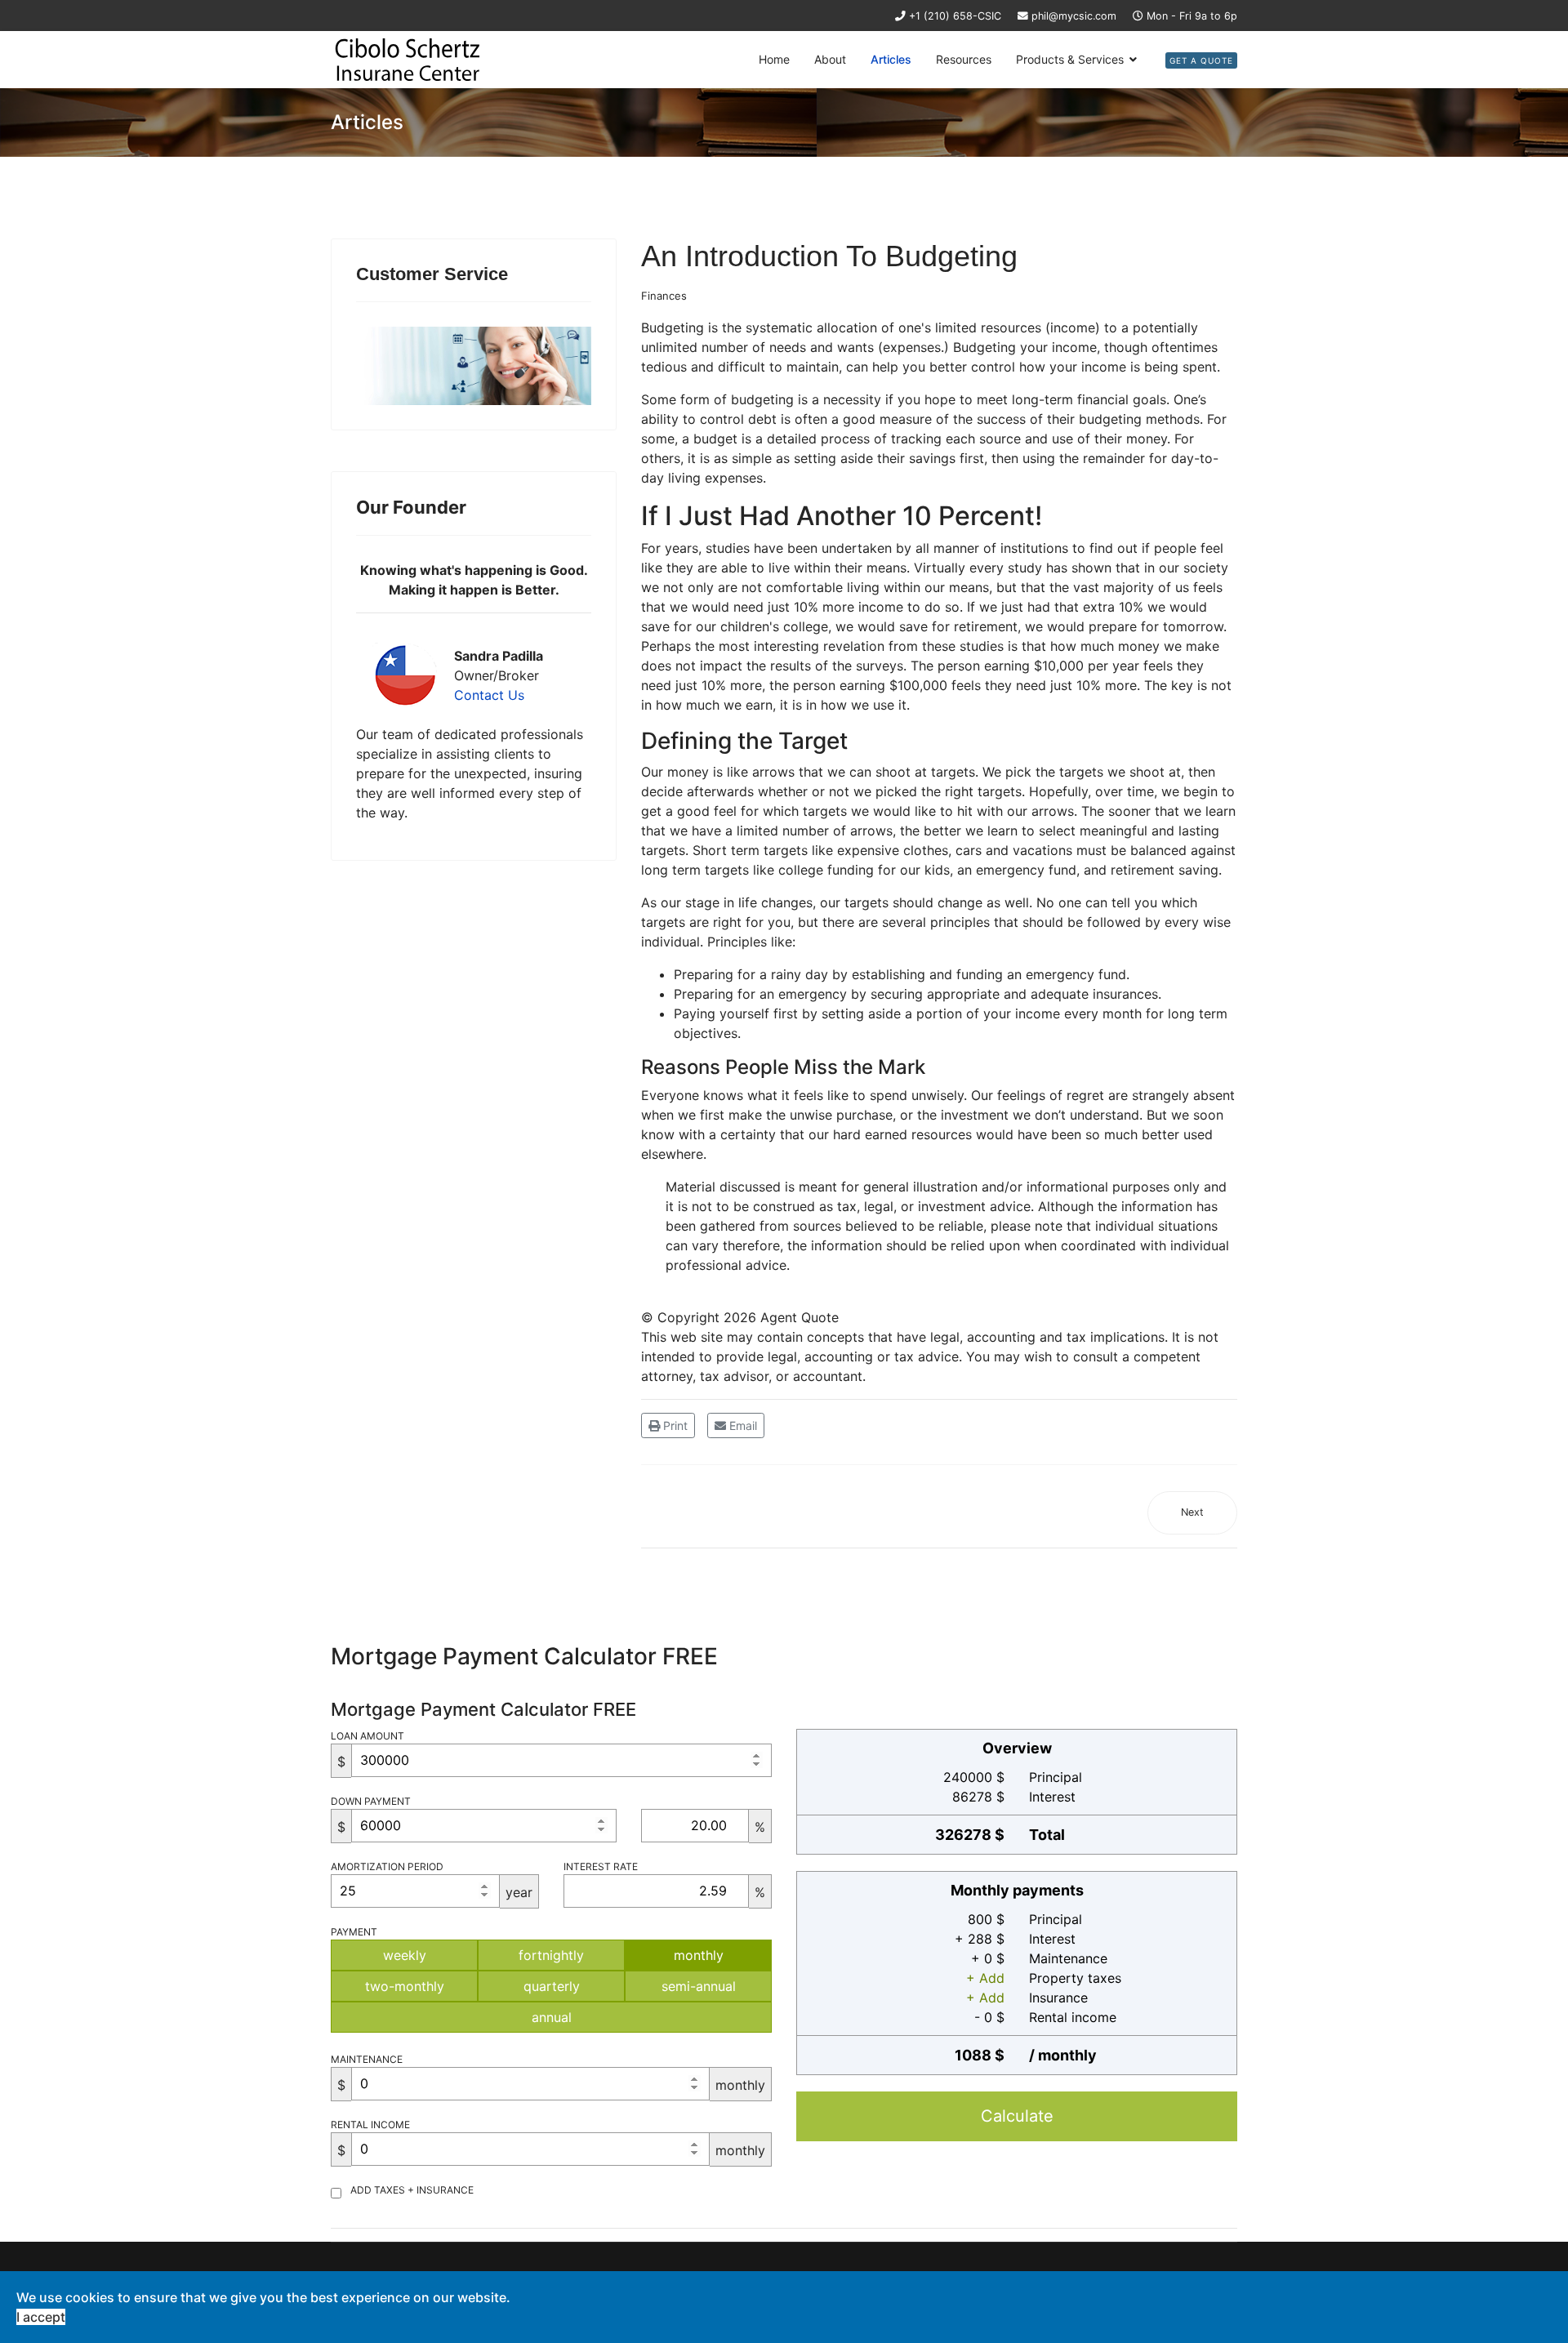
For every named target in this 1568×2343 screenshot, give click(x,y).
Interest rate (601, 1866)
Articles (891, 59)
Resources (964, 59)
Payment (354, 1932)
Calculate (1017, 2116)
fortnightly (551, 1955)
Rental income (370, 2125)
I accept (41, 2317)
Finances (664, 296)
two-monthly (405, 1986)
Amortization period (387, 1866)
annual (552, 2017)
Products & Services (1070, 59)
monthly (699, 1955)
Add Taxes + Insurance (412, 2190)
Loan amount (367, 1736)
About (830, 59)
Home (774, 59)
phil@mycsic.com (1074, 16)
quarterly (552, 1986)
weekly (405, 1955)
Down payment (371, 1801)
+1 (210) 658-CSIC (955, 16)
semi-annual (699, 1986)
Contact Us (489, 695)
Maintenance (367, 2059)
